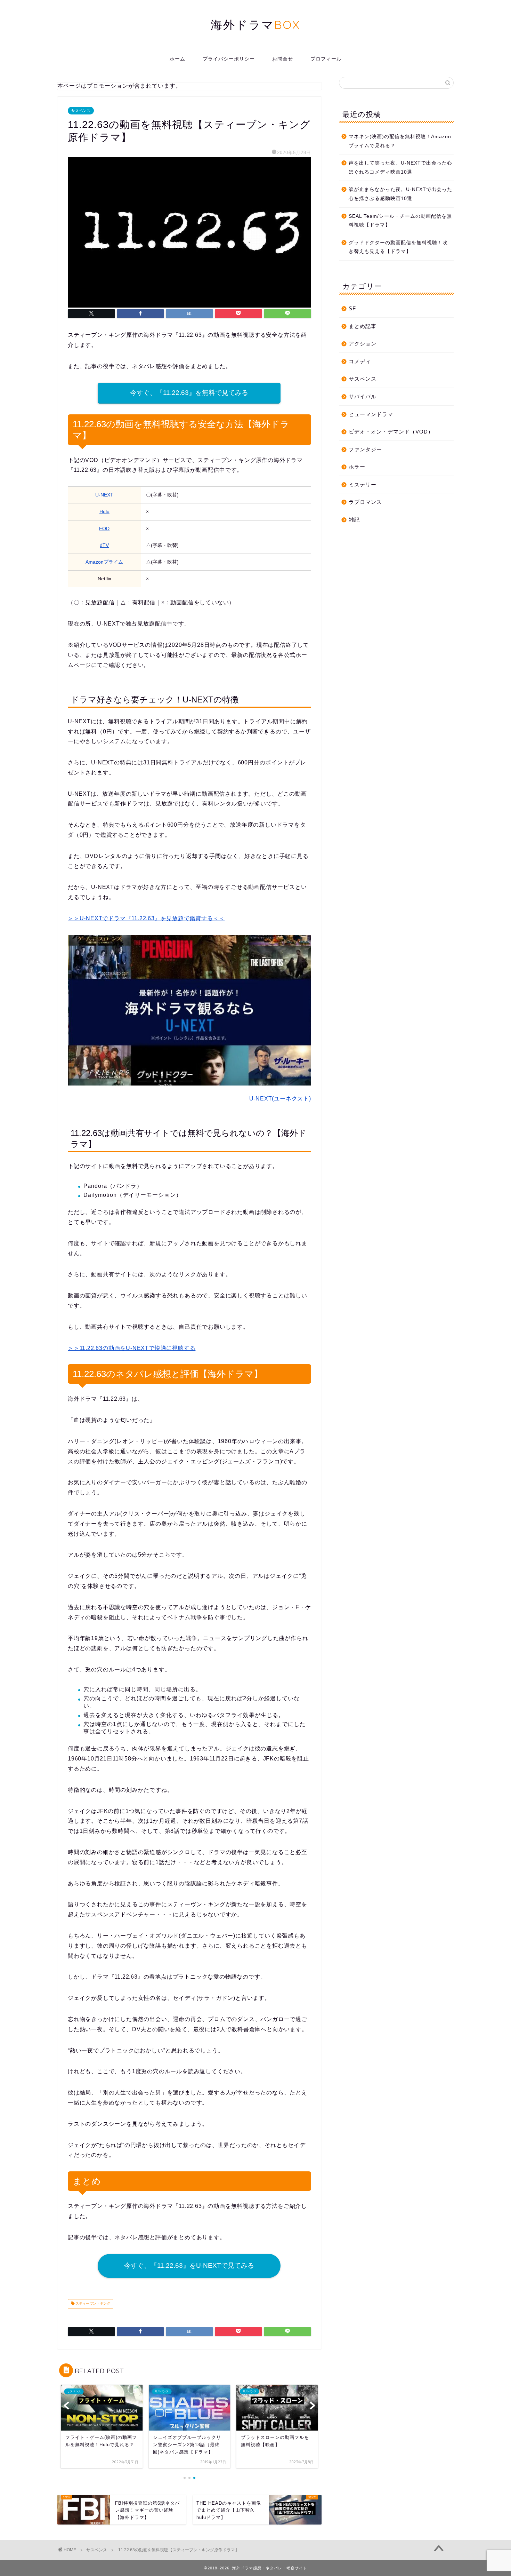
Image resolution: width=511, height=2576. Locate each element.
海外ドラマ (255, 25)
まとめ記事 (363, 326)
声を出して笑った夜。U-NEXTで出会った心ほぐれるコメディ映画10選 (400, 168)
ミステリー (363, 484)
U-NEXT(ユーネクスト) (280, 1099)
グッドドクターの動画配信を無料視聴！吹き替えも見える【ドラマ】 (398, 247)
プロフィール (326, 59)
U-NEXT (104, 495)
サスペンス (81, 111)
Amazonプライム (104, 562)
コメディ (360, 361)
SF (352, 308)
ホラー (357, 467)
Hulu (104, 511)
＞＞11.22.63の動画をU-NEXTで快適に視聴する (132, 1348)
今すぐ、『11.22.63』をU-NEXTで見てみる (189, 2265)
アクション (363, 344)
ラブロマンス (365, 502)
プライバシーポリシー (229, 59)
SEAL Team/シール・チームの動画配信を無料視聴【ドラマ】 (400, 221)
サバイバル (363, 396)
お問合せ (283, 59)
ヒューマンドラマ (371, 414)
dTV (104, 545)
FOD (104, 528)
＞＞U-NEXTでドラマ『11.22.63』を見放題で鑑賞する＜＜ (146, 918)
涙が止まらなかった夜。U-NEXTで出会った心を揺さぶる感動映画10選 (400, 194)
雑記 (354, 520)
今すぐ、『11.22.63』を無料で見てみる (189, 393)
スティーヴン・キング (92, 2304)
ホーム (177, 59)
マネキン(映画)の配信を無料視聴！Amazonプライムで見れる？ (400, 141)
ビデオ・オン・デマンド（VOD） (391, 432)
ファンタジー (365, 449)
